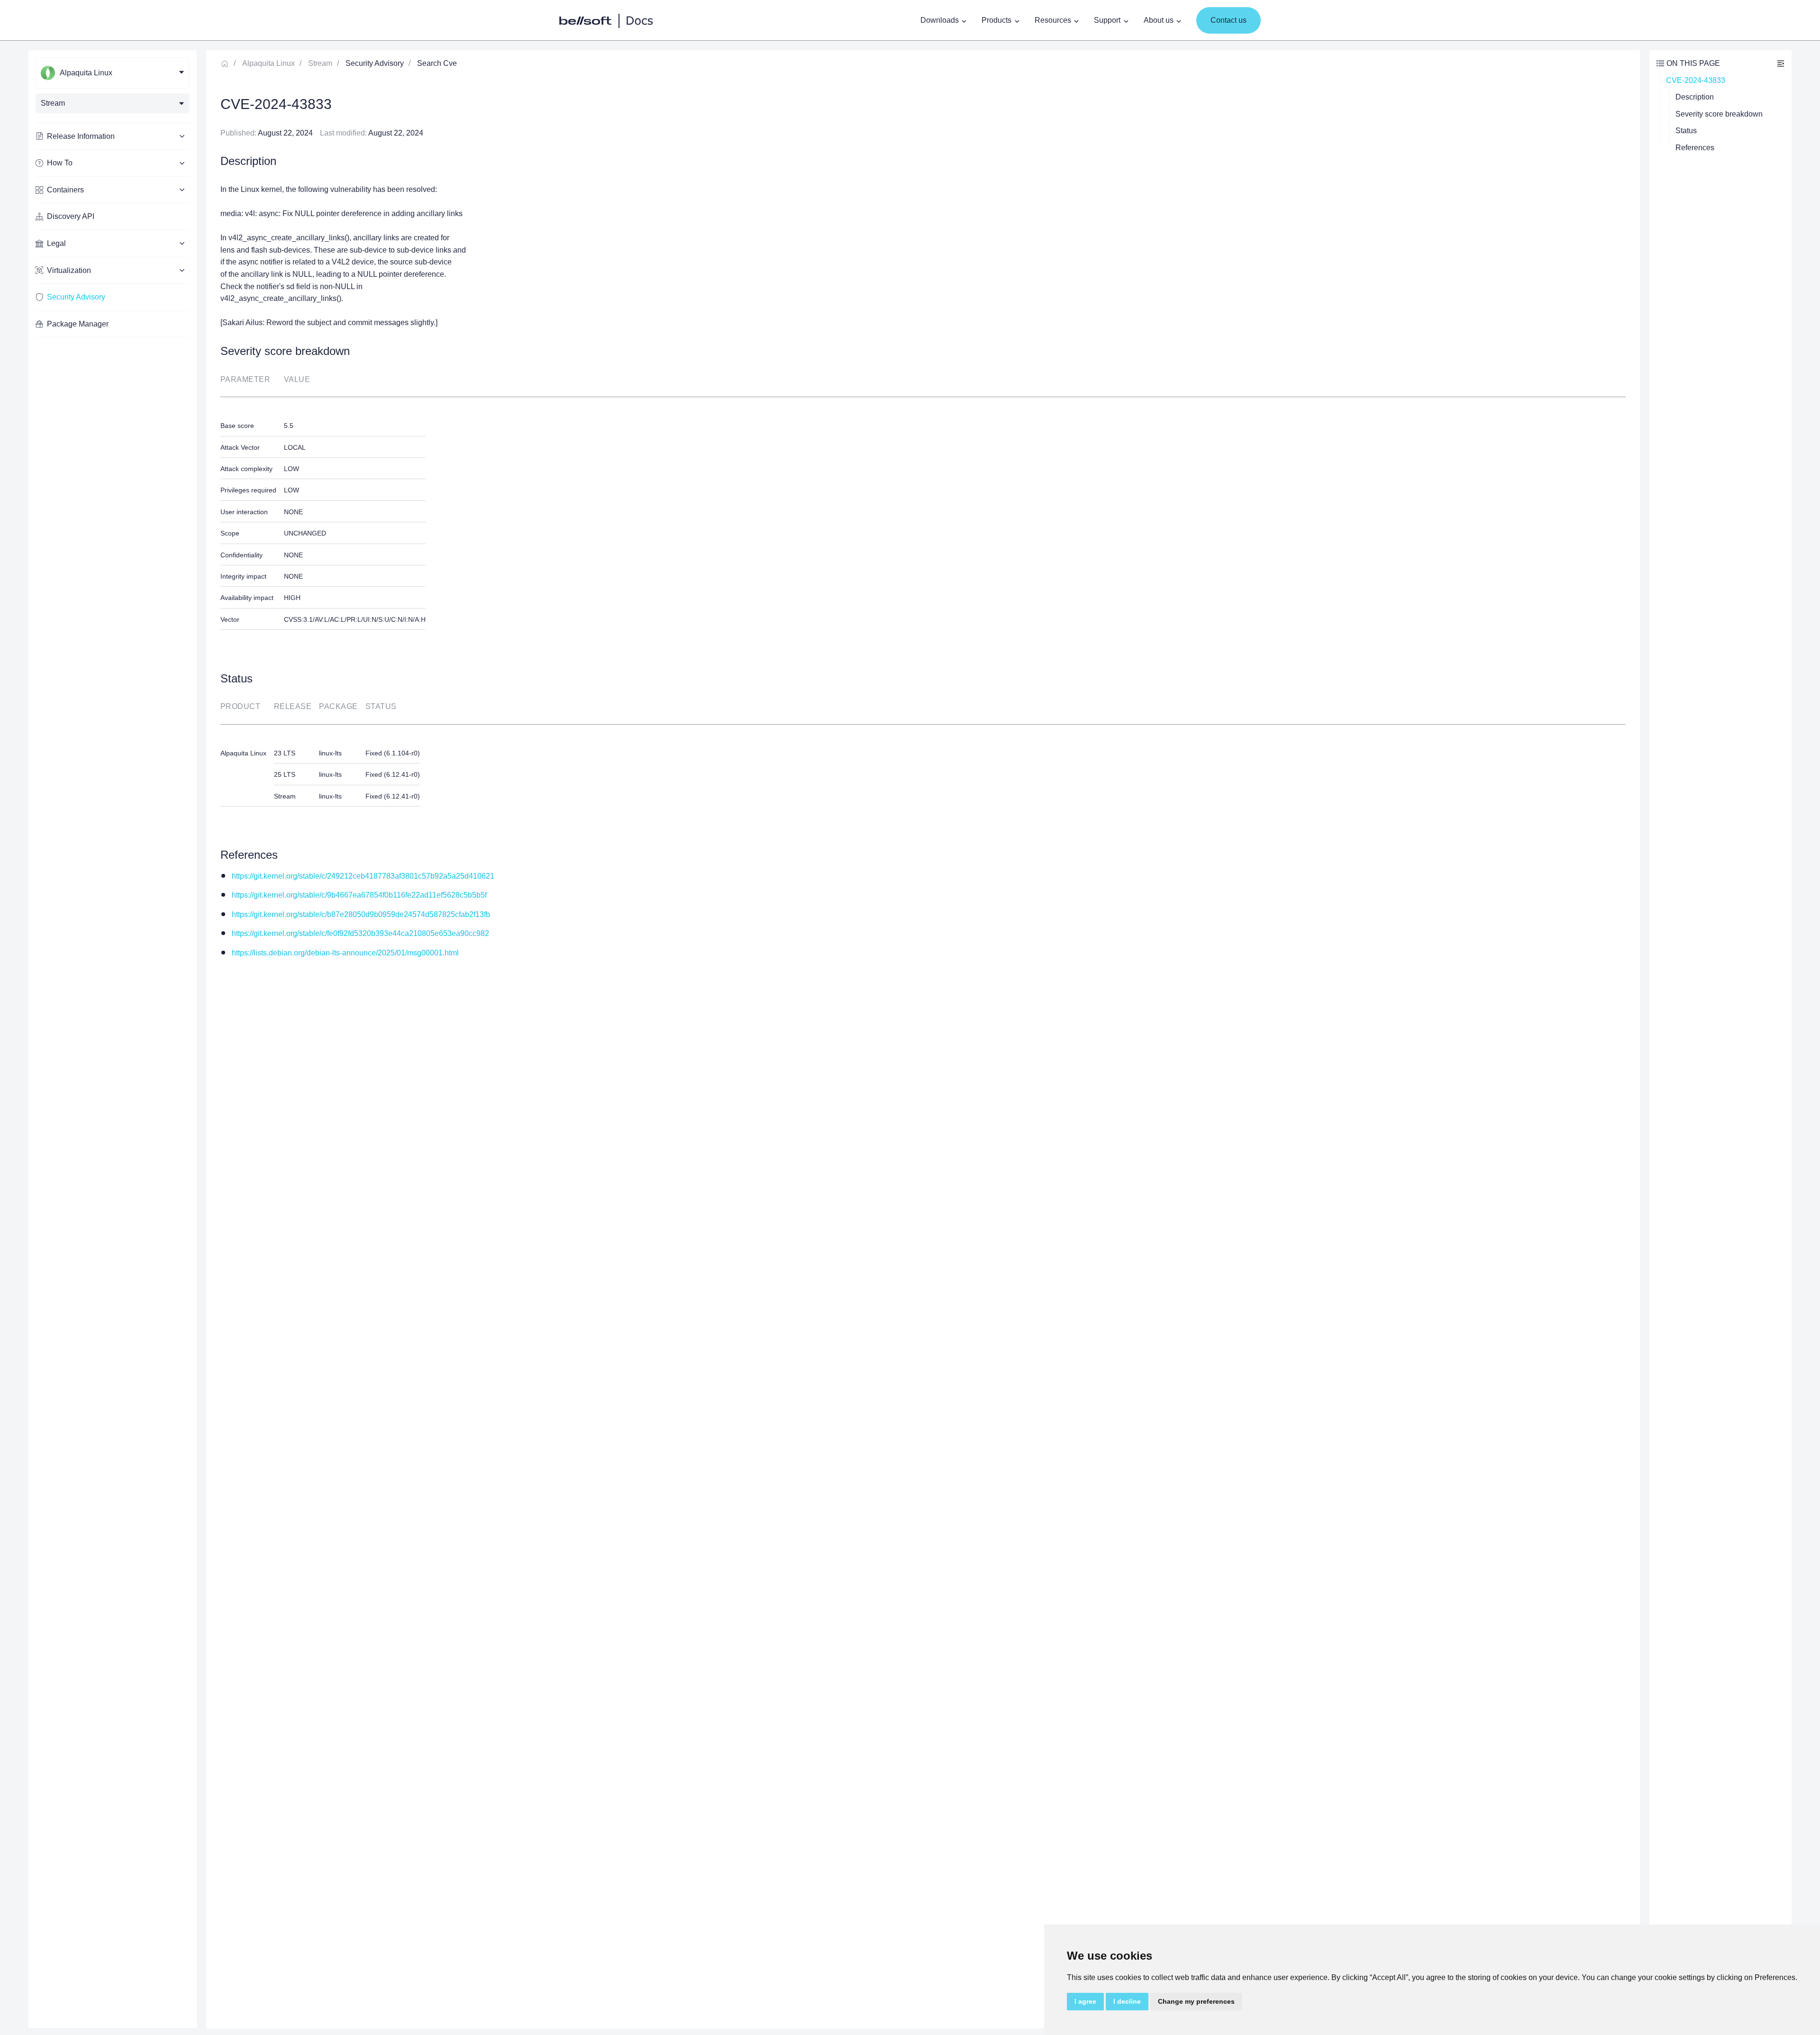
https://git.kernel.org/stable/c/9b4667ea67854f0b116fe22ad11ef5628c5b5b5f (359, 895)
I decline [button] (1127, 2001)
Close (1781, 63)
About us (1159, 20)
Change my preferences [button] (1196, 2001)
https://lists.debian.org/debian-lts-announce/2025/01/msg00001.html (345, 953)
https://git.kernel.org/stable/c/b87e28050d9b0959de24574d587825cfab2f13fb (361, 914)
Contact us (1228, 20)
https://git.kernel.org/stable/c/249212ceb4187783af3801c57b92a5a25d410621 (363, 876)
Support (1107, 20)
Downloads (940, 20)
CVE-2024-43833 (1696, 80)
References (1695, 148)
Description (1695, 97)
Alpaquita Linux (268, 63)
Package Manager (78, 324)
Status (1686, 131)
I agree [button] (1085, 2001)
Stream (320, 63)
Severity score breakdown (1719, 114)
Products (996, 20)
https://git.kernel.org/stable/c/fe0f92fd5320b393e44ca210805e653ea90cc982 (360, 933)
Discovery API (71, 216)
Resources (1053, 20)
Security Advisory (76, 297)
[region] (113, 1039)
